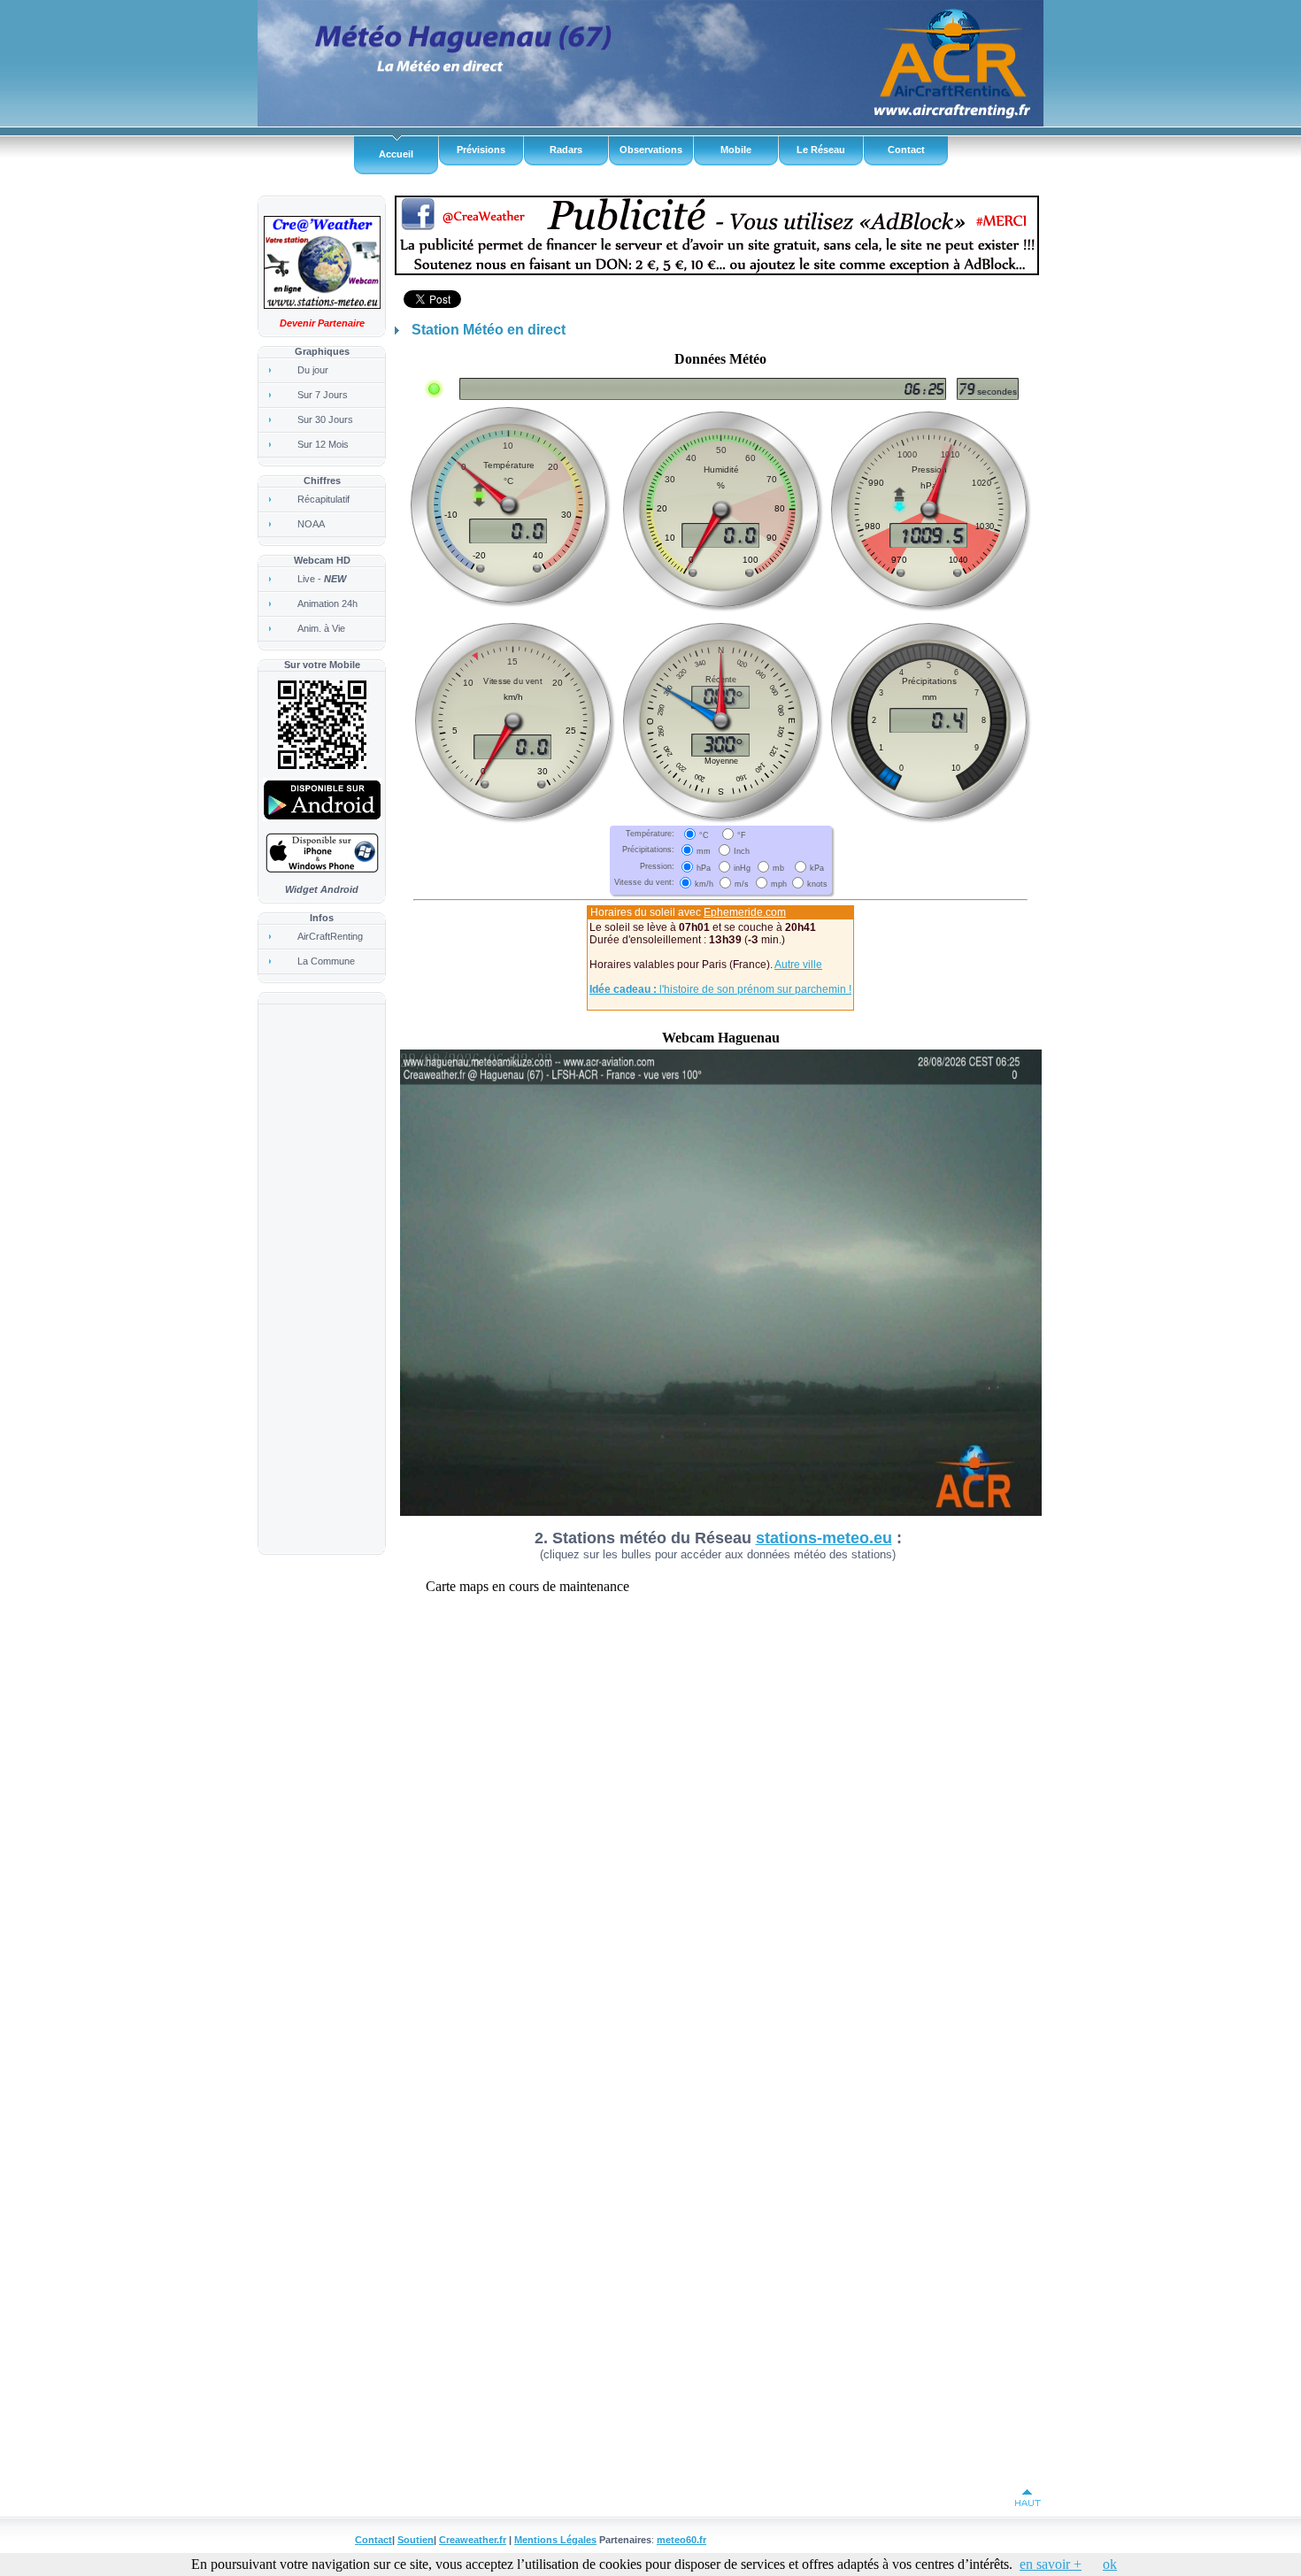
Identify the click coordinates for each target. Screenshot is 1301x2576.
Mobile (736, 150)
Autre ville (798, 965)
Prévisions (481, 150)
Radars (566, 150)
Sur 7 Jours (323, 395)
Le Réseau (821, 150)
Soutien (416, 2540)
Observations (651, 150)
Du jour (313, 370)
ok (1110, 2564)
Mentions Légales (555, 2540)
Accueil (396, 154)
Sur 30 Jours (325, 419)
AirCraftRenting (330, 936)
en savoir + (1051, 2564)
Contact (906, 150)
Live (306, 579)
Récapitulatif (323, 499)
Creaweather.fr (473, 2540)
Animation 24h (327, 604)
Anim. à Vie (321, 628)
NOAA (311, 524)
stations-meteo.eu (824, 1538)
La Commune (326, 961)
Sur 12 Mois (323, 444)
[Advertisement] (320, 1279)
